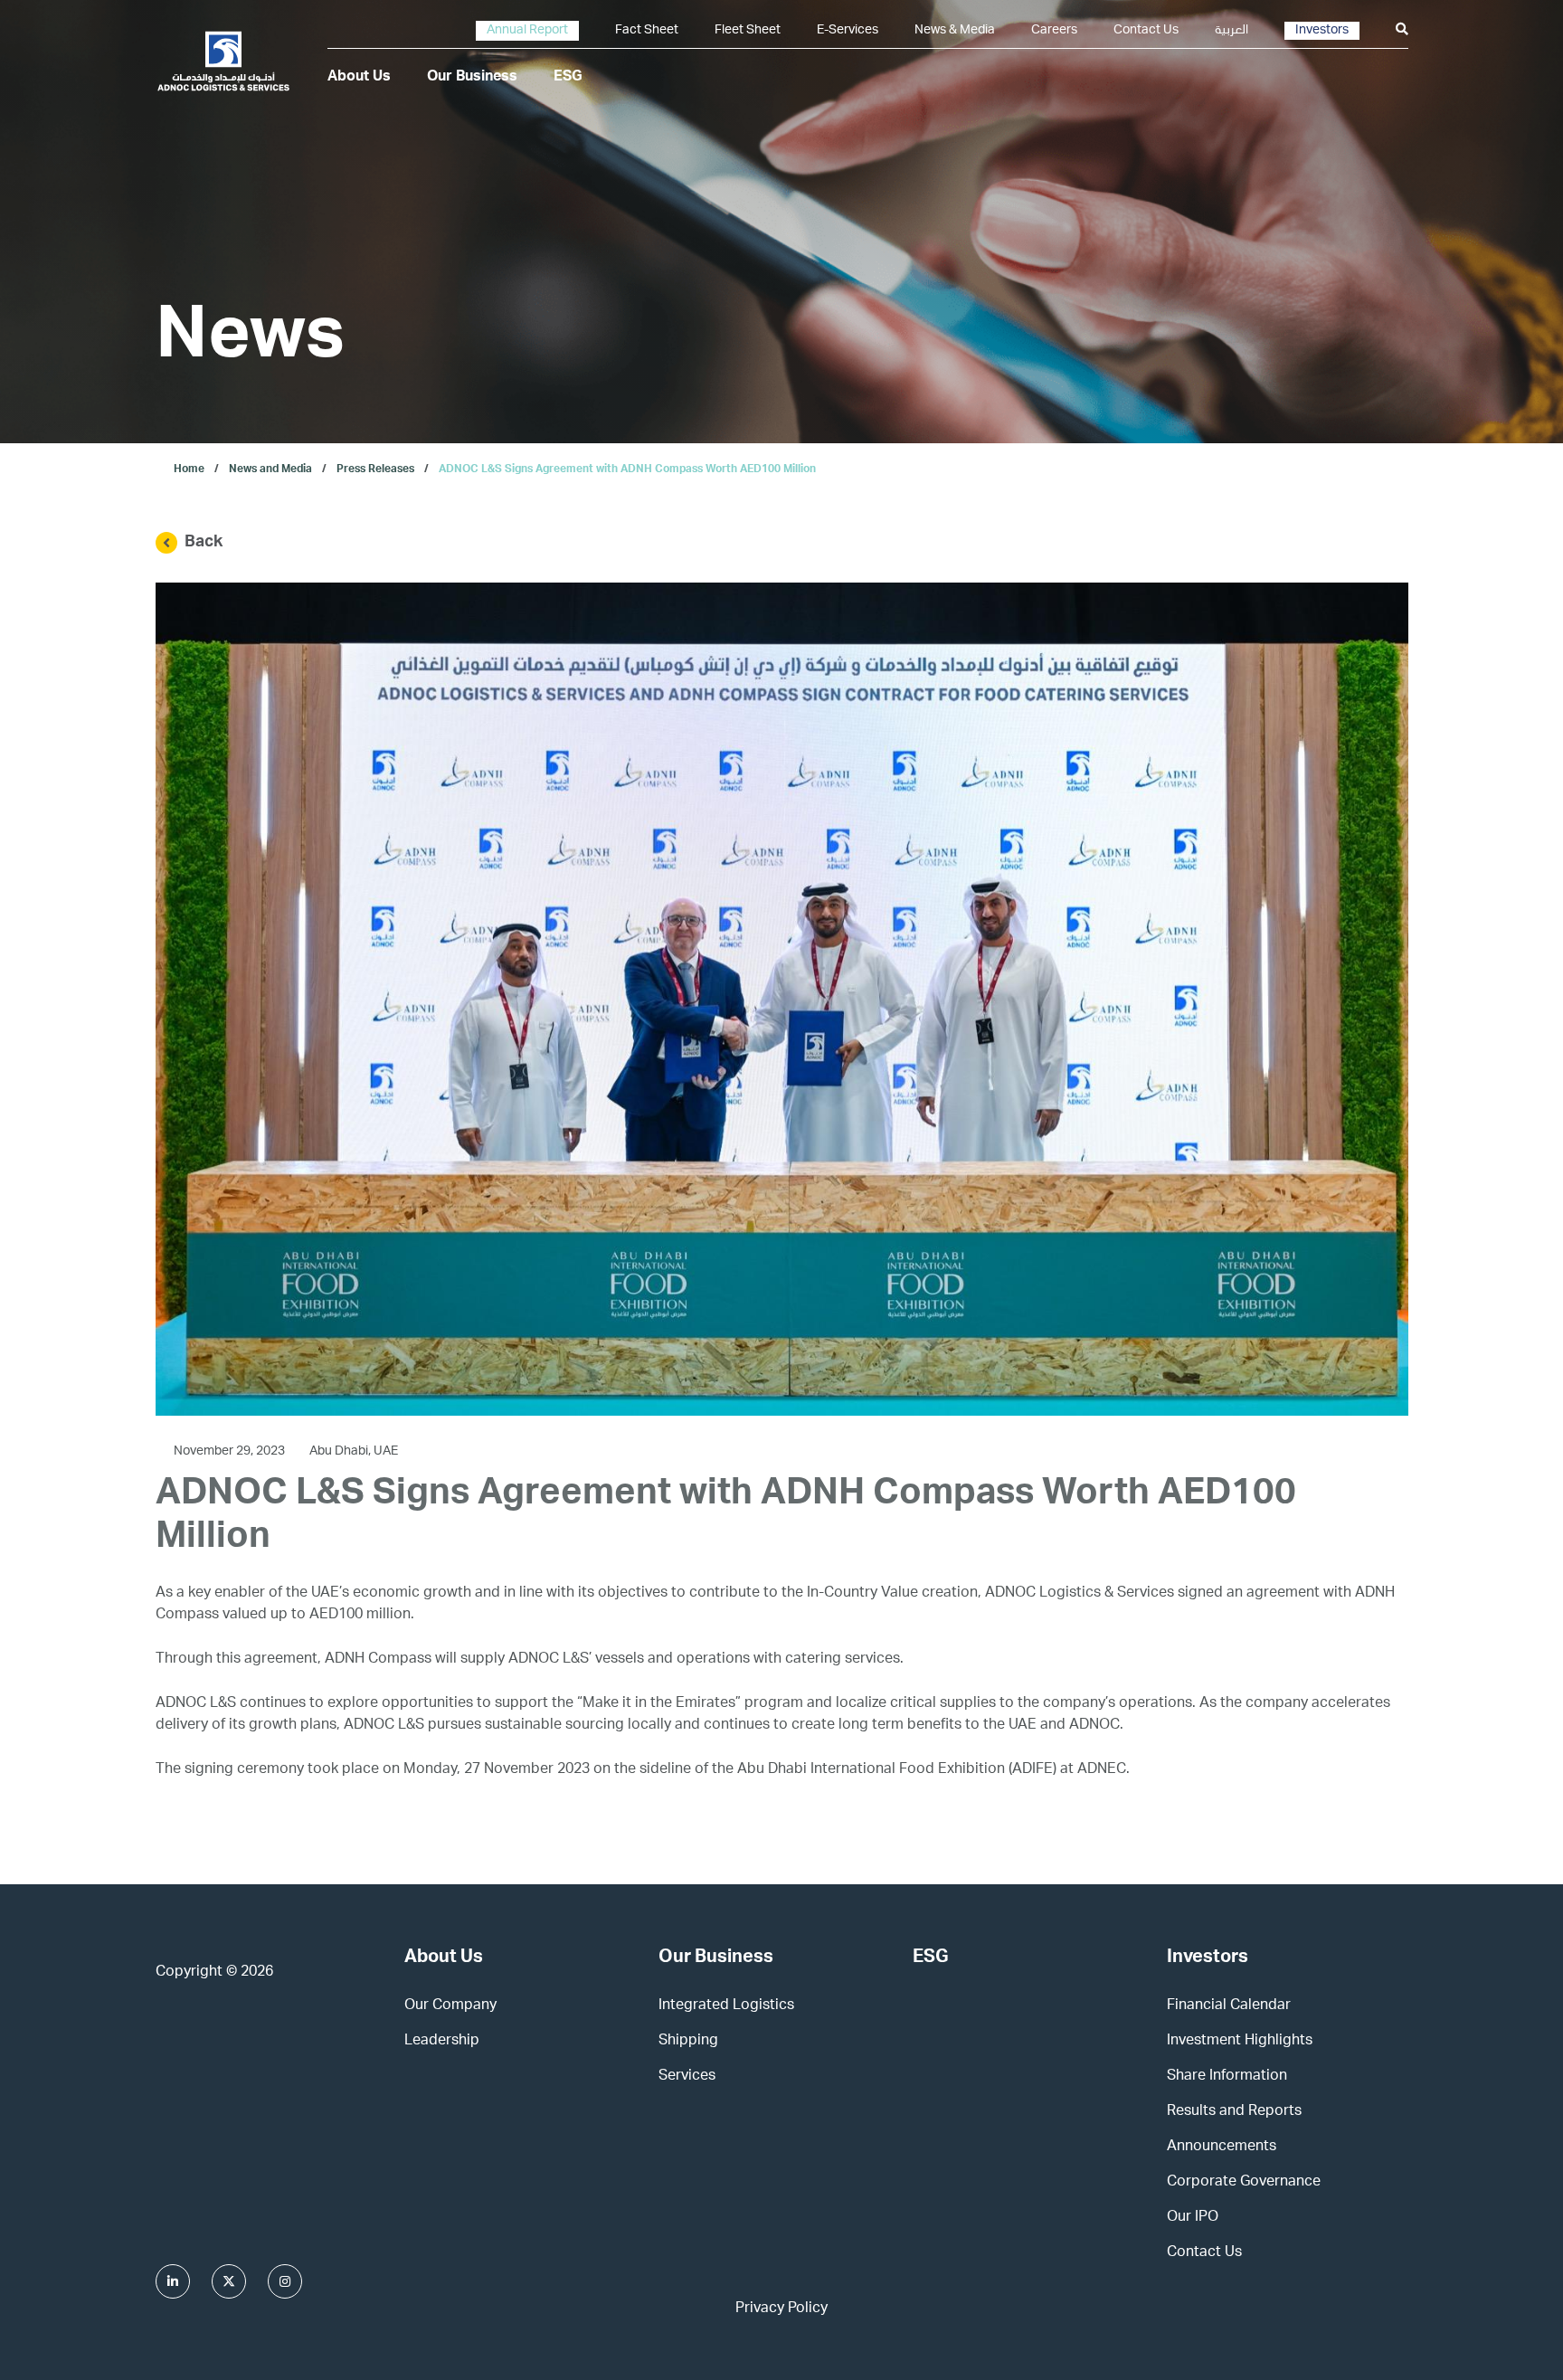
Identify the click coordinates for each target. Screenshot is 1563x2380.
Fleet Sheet (748, 31)
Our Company (450, 2006)
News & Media (955, 31)
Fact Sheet (647, 31)
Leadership (442, 2042)
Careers (1054, 31)
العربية (1231, 31)
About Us (359, 78)
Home (189, 469)
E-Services (848, 31)
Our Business (472, 78)
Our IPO (1193, 2218)
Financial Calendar (1229, 2006)
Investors (1322, 31)
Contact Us (1146, 31)
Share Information (1227, 2077)
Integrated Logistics (726, 2006)
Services (687, 2077)
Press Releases (375, 469)
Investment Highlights (1240, 2042)
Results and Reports (1234, 2112)
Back (204, 543)
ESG (568, 78)
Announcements (1222, 2148)
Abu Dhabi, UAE (354, 1452)
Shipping (688, 2042)
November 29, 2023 (231, 1452)
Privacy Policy (781, 2309)
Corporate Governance (1244, 2183)
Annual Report (527, 31)
